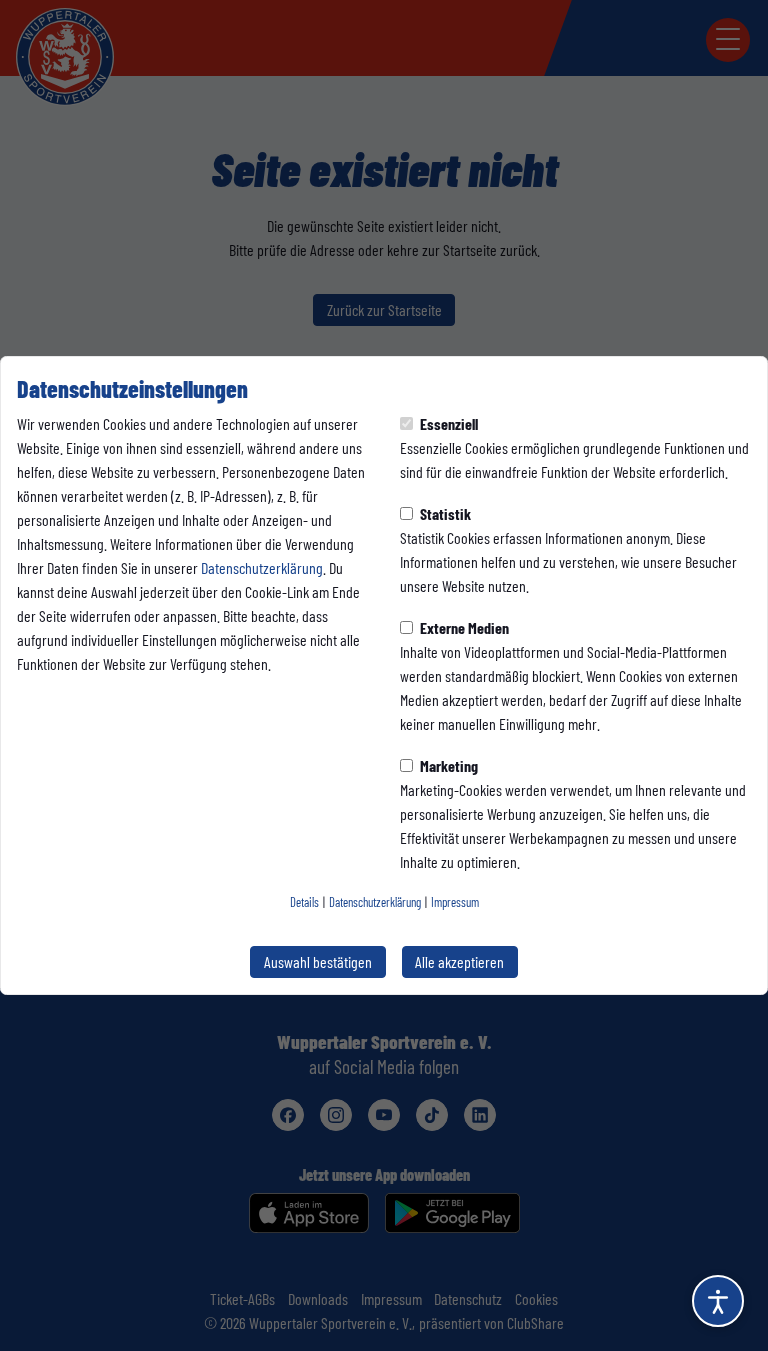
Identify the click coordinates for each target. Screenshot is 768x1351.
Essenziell (447, 423)
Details (304, 902)
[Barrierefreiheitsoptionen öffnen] (718, 1301)
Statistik (444, 513)
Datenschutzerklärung (262, 567)
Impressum (455, 902)
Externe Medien (463, 627)
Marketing (447, 765)
